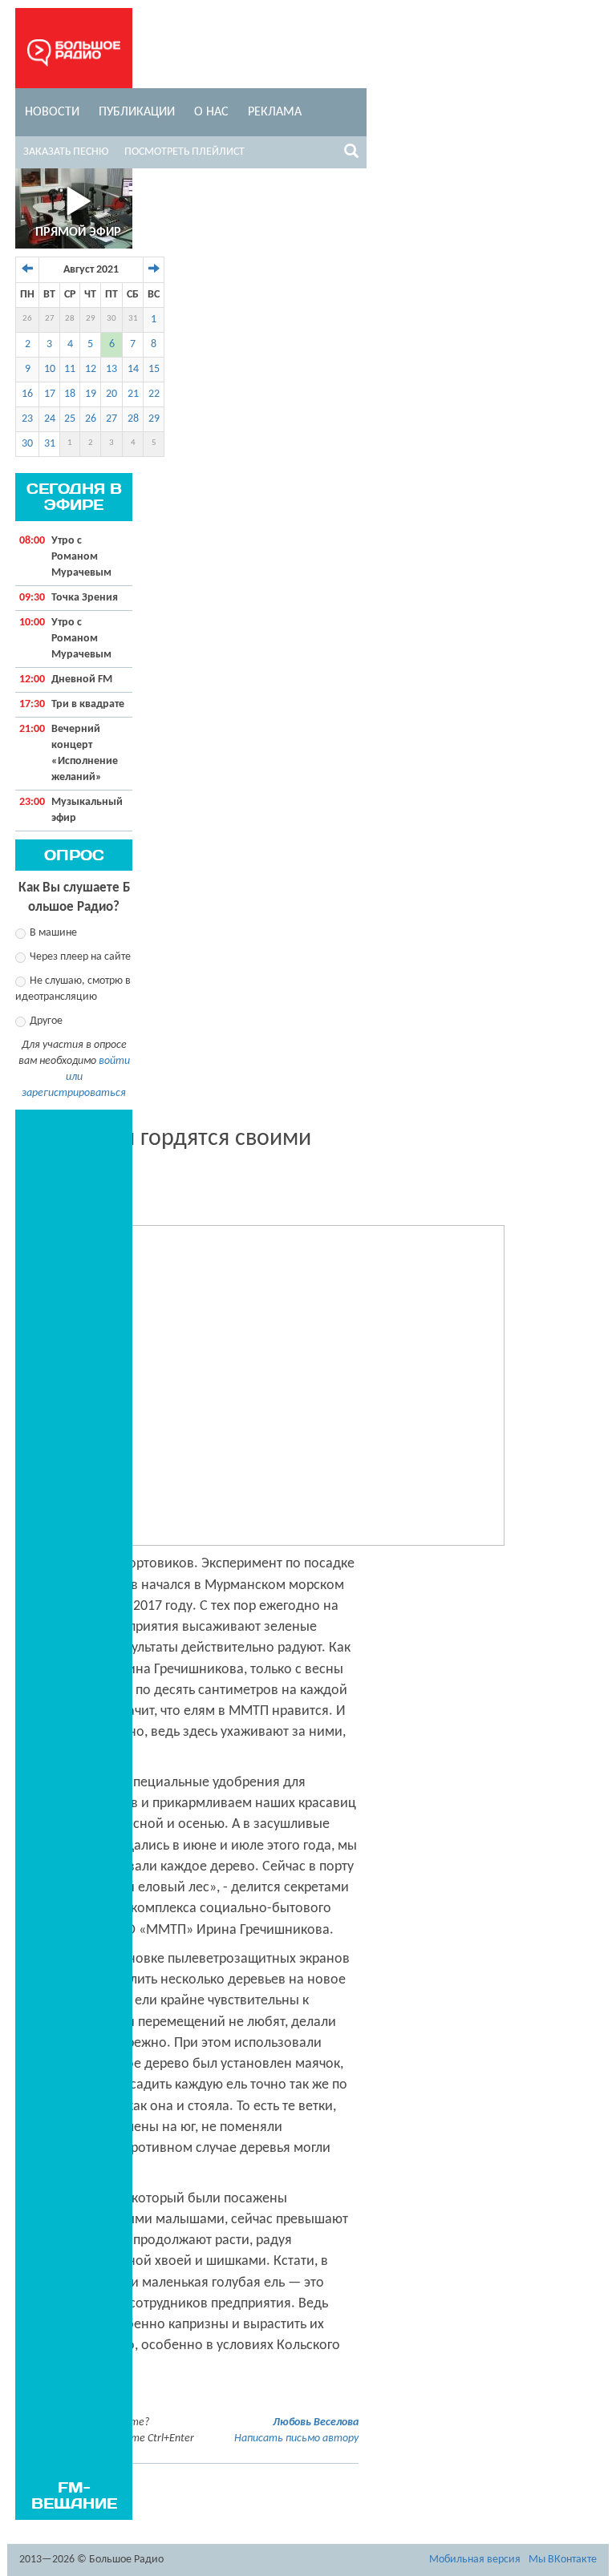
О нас (211, 112)
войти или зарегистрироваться (76, 1077)
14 (133, 369)
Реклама (275, 112)
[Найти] (351, 154)
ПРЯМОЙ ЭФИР (78, 233)
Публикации (137, 112)
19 (91, 394)
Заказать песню (66, 152)
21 (133, 394)
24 (50, 419)
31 (133, 319)
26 (27, 319)
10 (50, 369)
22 (154, 394)
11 (70, 369)
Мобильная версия (475, 2560)
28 (70, 319)
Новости (52, 112)
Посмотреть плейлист (184, 152)
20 (111, 394)
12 (91, 369)
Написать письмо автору (296, 2439)
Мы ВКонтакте (563, 2560)
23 (27, 419)
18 (70, 394)
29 (91, 319)
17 (50, 394)
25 (70, 419)
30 (111, 319)
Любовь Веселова (316, 2422)
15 (154, 369)
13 (111, 369)
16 (27, 394)
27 (50, 319)
